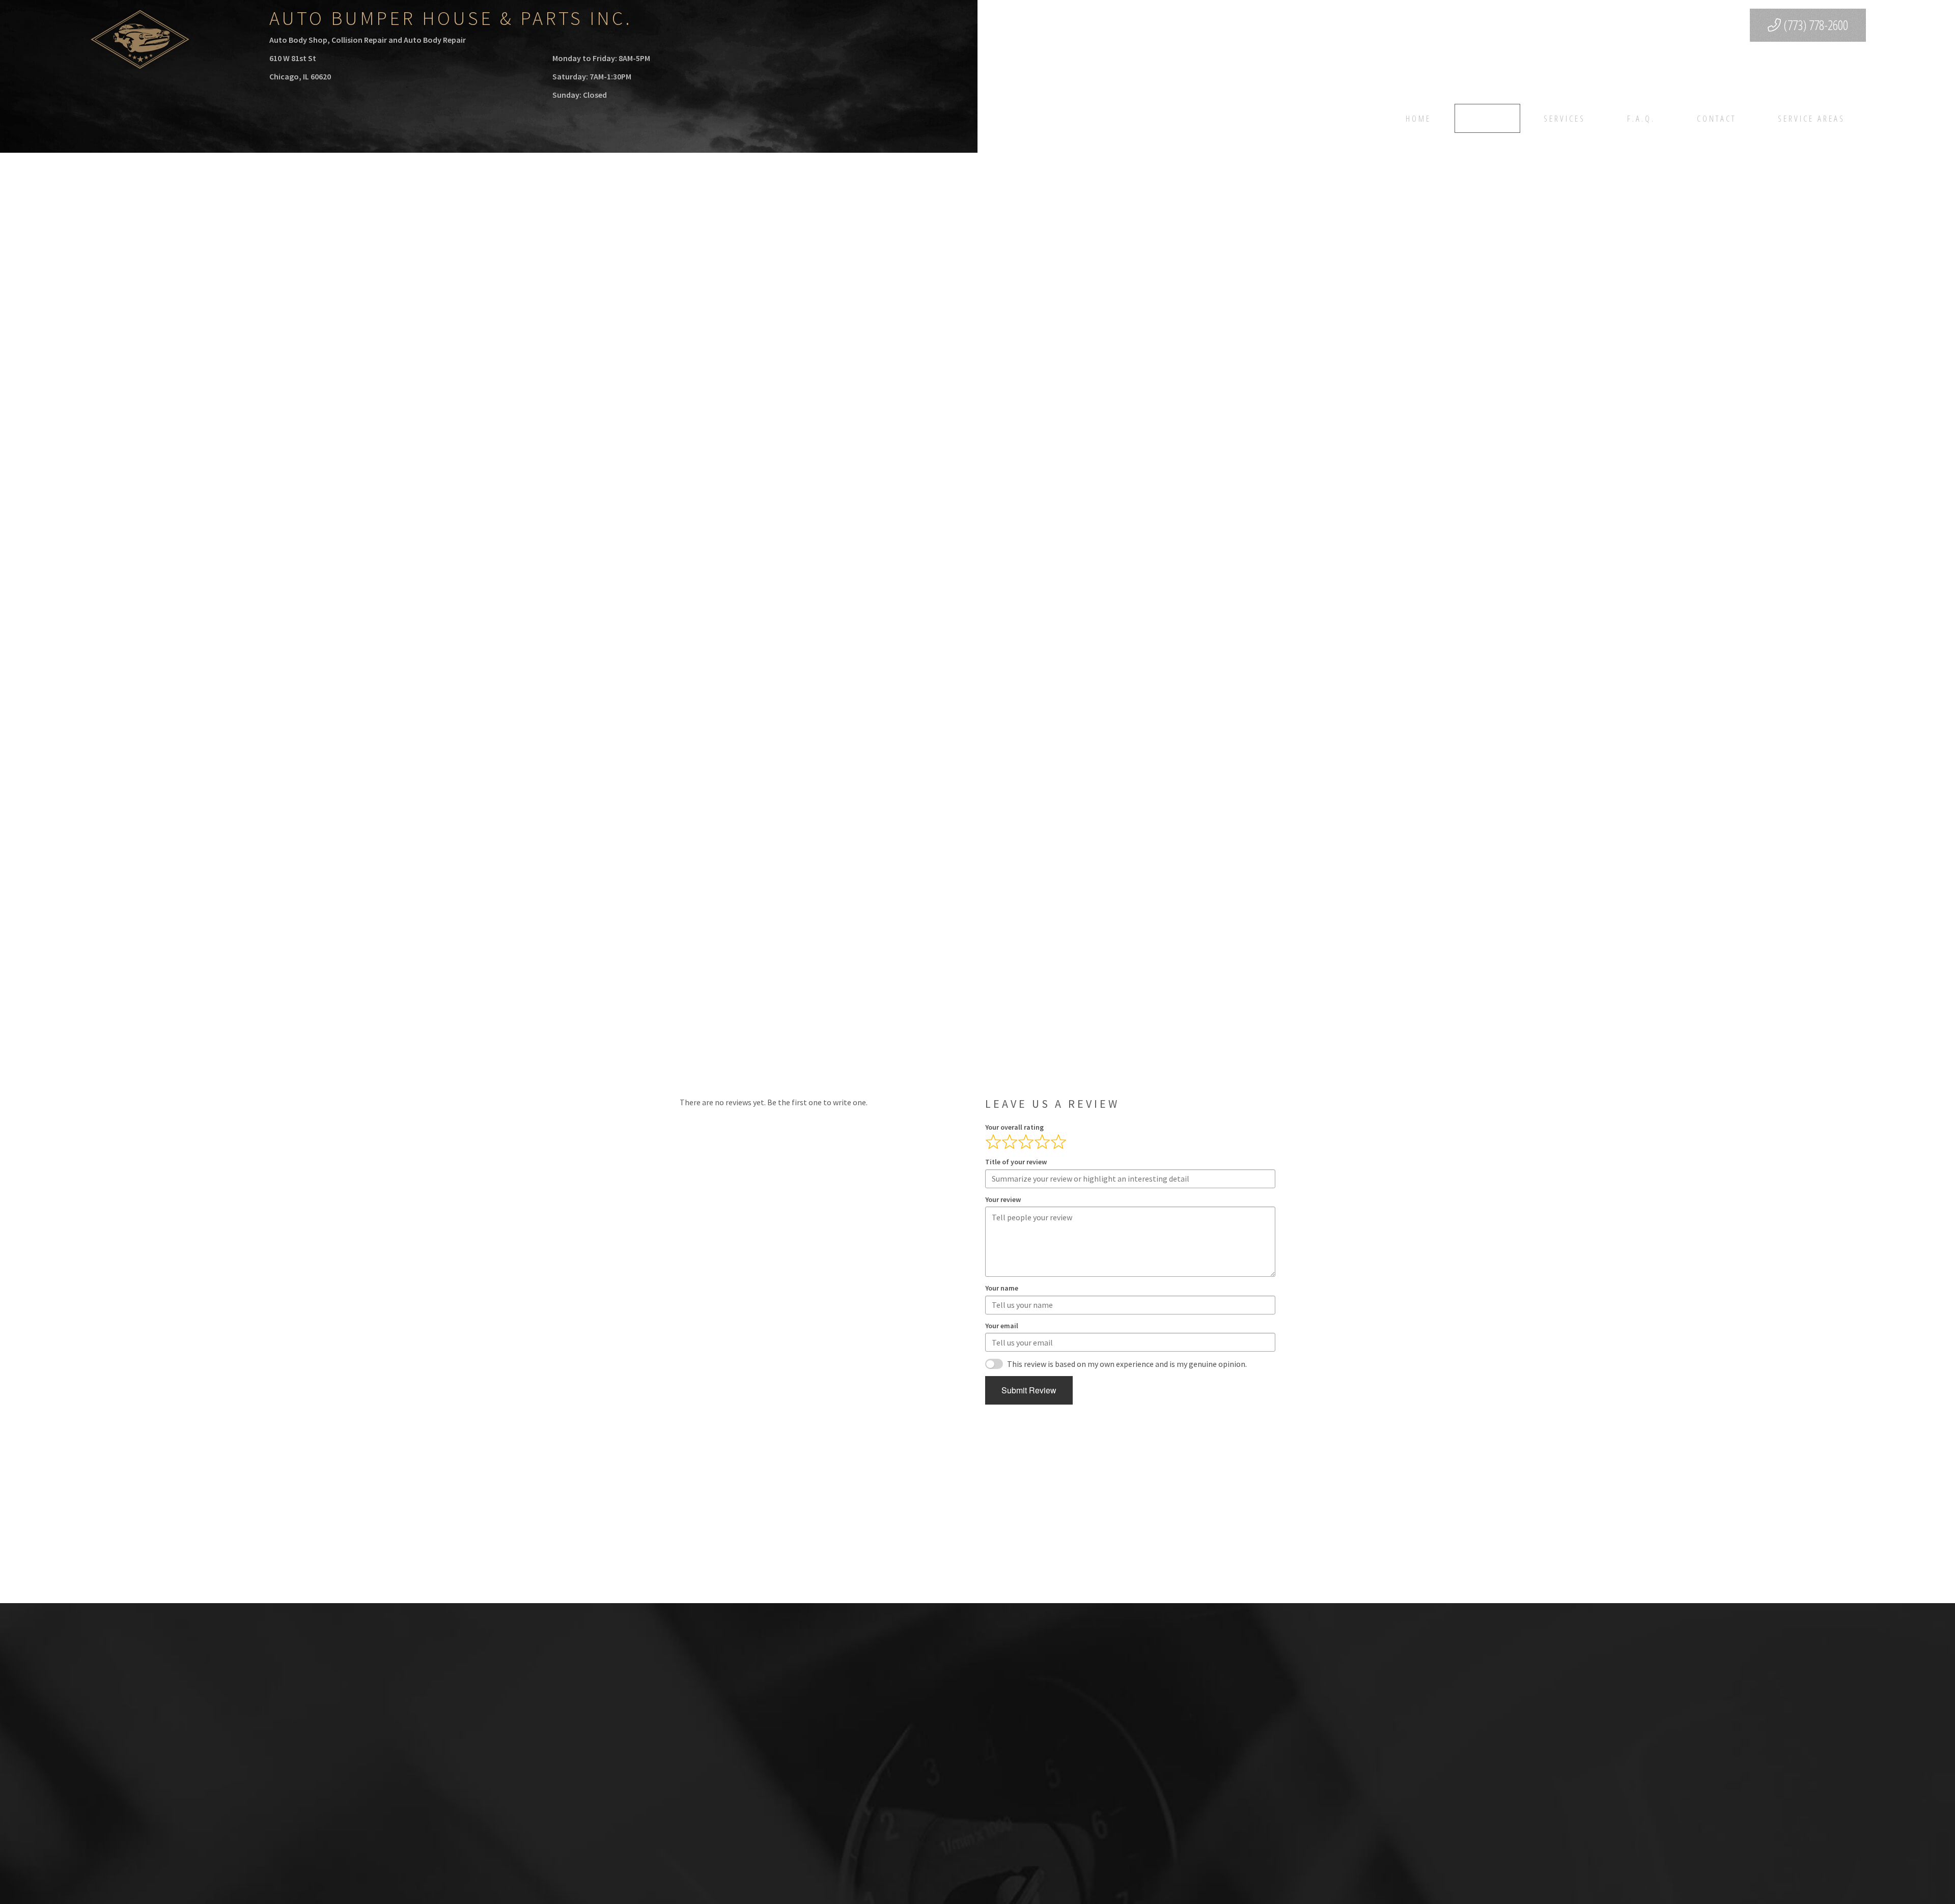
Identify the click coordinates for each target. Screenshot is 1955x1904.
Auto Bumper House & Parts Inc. (451, 18)
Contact (1716, 118)
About (1487, 118)
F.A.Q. (1641, 118)
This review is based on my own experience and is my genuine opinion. (1127, 1364)
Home (1418, 118)
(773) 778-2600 (1814, 25)
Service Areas (1811, 118)
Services (1565, 118)
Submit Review (1029, 1390)
